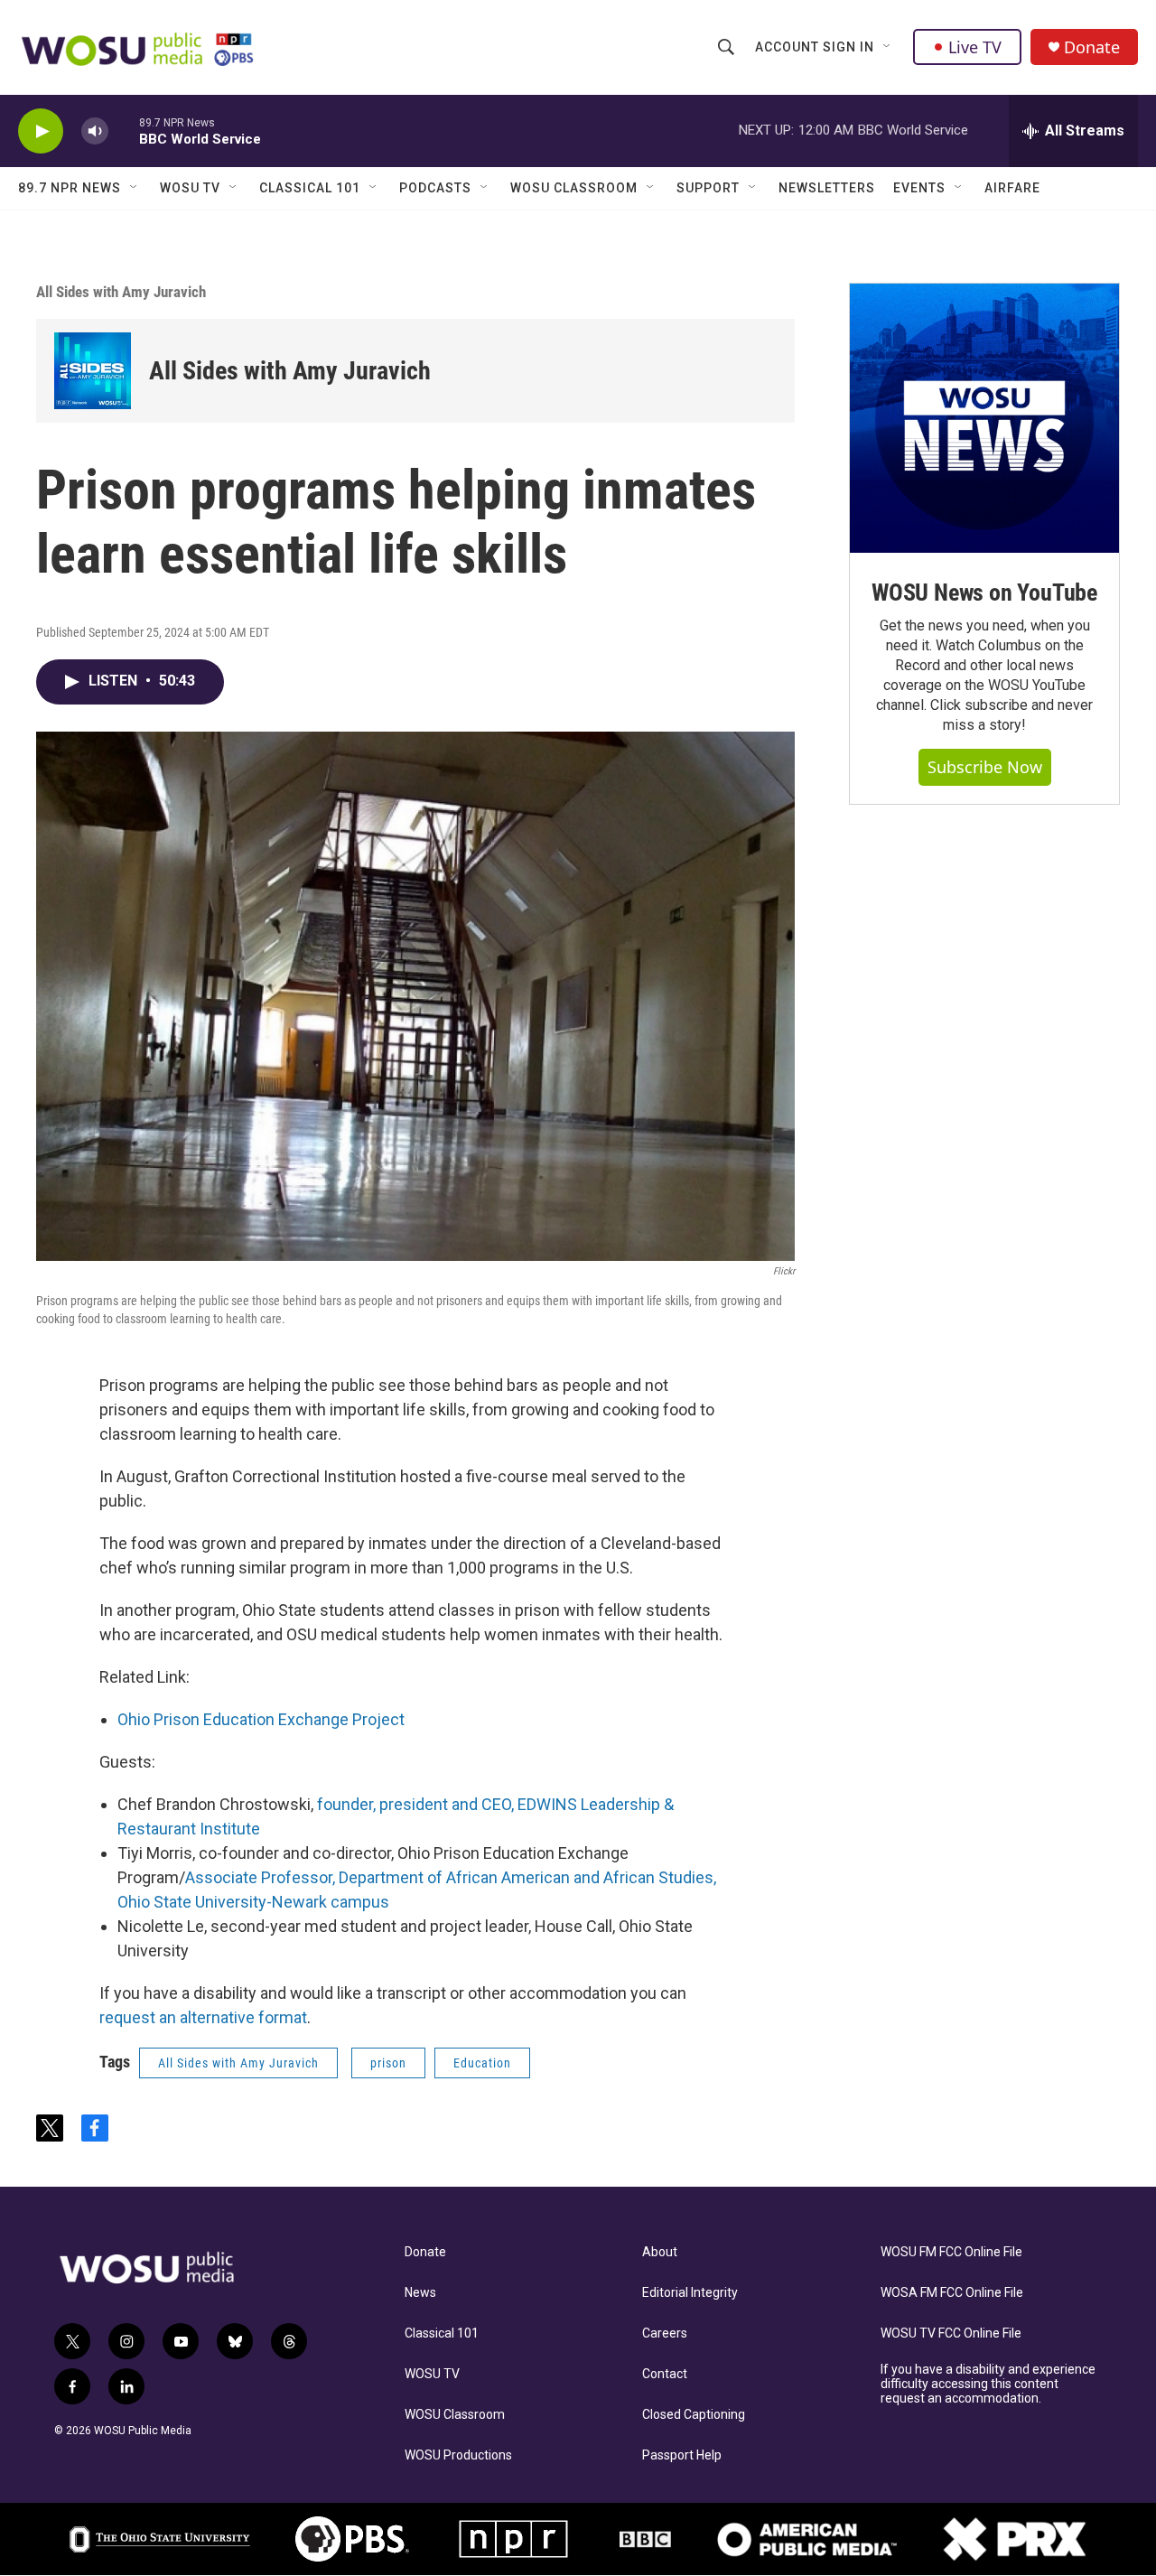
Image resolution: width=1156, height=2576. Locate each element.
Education (482, 2063)
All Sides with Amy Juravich (121, 292)
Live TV (975, 47)
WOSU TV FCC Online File (951, 2333)
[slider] (124, 131)
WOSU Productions (458, 2455)
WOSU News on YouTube (984, 593)
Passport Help (682, 2455)
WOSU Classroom (574, 188)
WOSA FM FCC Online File (952, 2293)
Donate (1092, 47)
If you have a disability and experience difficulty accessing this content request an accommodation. (988, 2384)
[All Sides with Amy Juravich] (93, 371)
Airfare (1012, 188)
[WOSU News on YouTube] (984, 418)
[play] (41, 131)
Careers (665, 2333)
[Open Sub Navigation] (888, 47)
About (660, 2252)
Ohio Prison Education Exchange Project (261, 1719)
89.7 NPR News (70, 188)
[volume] (95, 131)
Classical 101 (310, 188)
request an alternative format (203, 2017)
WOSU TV (190, 188)
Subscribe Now (985, 767)
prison (388, 2063)
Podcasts (435, 188)
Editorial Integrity (690, 2293)
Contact (665, 2374)
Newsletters (827, 188)
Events (919, 188)
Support (708, 188)
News (420, 2293)
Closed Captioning (694, 2415)
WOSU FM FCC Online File (951, 2252)
